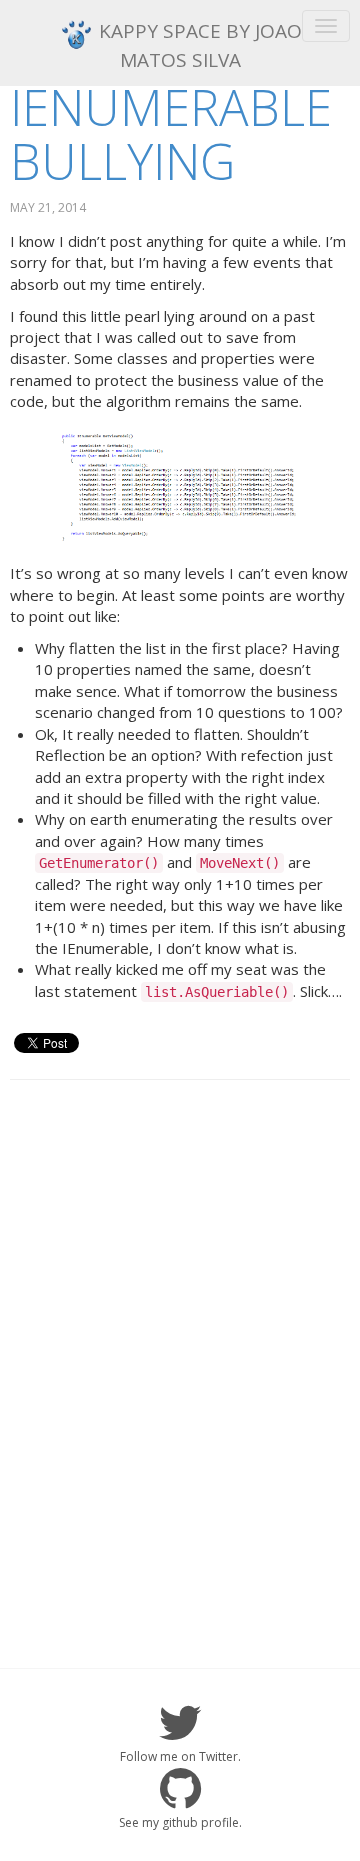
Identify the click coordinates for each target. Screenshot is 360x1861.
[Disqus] (180, 1352)
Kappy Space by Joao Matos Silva (198, 45)
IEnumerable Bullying (171, 133)
